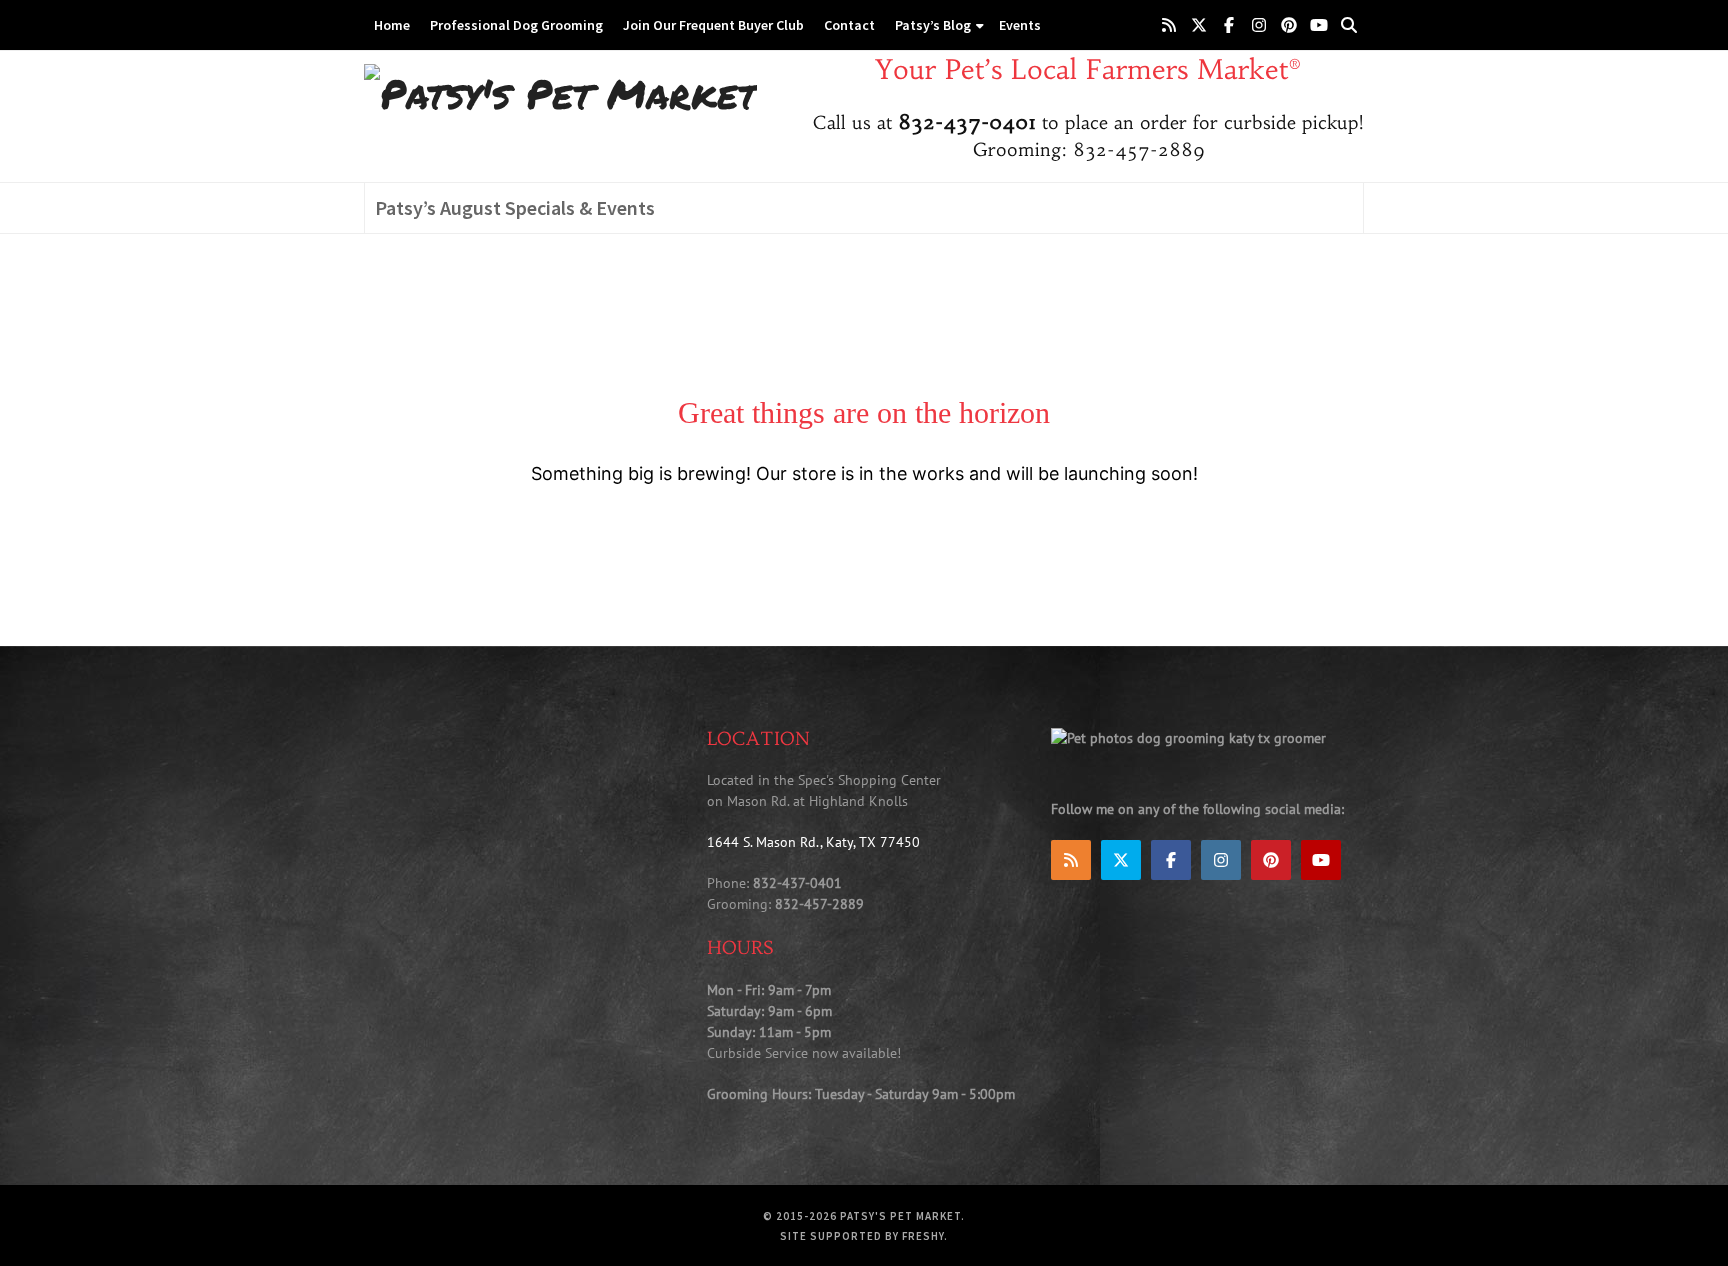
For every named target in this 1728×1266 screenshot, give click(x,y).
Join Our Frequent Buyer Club (713, 25)
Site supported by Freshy (862, 1236)
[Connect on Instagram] (1259, 25)
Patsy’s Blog (933, 25)
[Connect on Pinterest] (1289, 25)
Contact (849, 25)
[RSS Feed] (1169, 25)
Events (1020, 25)
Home (392, 25)
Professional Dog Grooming (516, 25)
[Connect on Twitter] (1199, 25)
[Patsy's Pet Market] (560, 92)
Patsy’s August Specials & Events (515, 207)
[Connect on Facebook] (1229, 25)
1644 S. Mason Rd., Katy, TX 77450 (813, 842)
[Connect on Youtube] (1319, 25)
